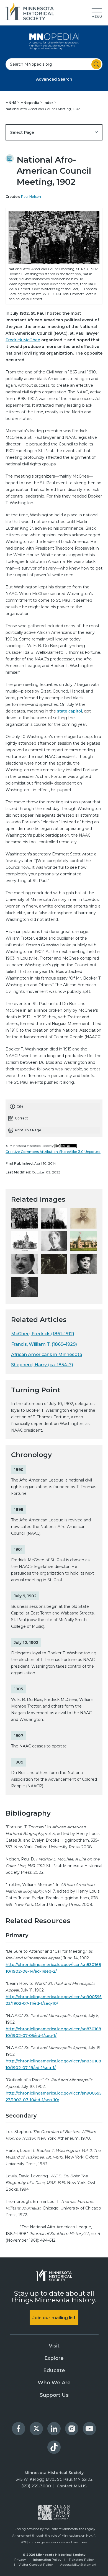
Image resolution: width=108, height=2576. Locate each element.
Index (49, 103)
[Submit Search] (96, 64)
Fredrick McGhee (23, 340)
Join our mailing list (54, 2318)
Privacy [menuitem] (20, 2560)
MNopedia (30, 103)
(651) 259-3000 (36, 2486)
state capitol (70, 711)
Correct (21, 1118)
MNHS (11, 103)
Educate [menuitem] (54, 2370)
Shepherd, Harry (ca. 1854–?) (42, 1365)
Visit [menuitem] (54, 2346)
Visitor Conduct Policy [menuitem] (36, 2565)
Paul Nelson (31, 197)
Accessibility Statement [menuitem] (78, 2565)
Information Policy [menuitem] (47, 2560)
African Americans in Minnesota (47, 1354)
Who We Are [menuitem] (54, 2383)
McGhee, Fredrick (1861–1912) (43, 1334)
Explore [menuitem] (54, 2358)
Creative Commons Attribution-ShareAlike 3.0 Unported (53, 1152)
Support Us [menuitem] (54, 2395)
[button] (97, 13)
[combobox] (54, 64)
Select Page (22, 132)
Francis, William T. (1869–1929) (44, 1344)
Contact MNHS (72, 2486)
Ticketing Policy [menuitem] (81, 2560)
